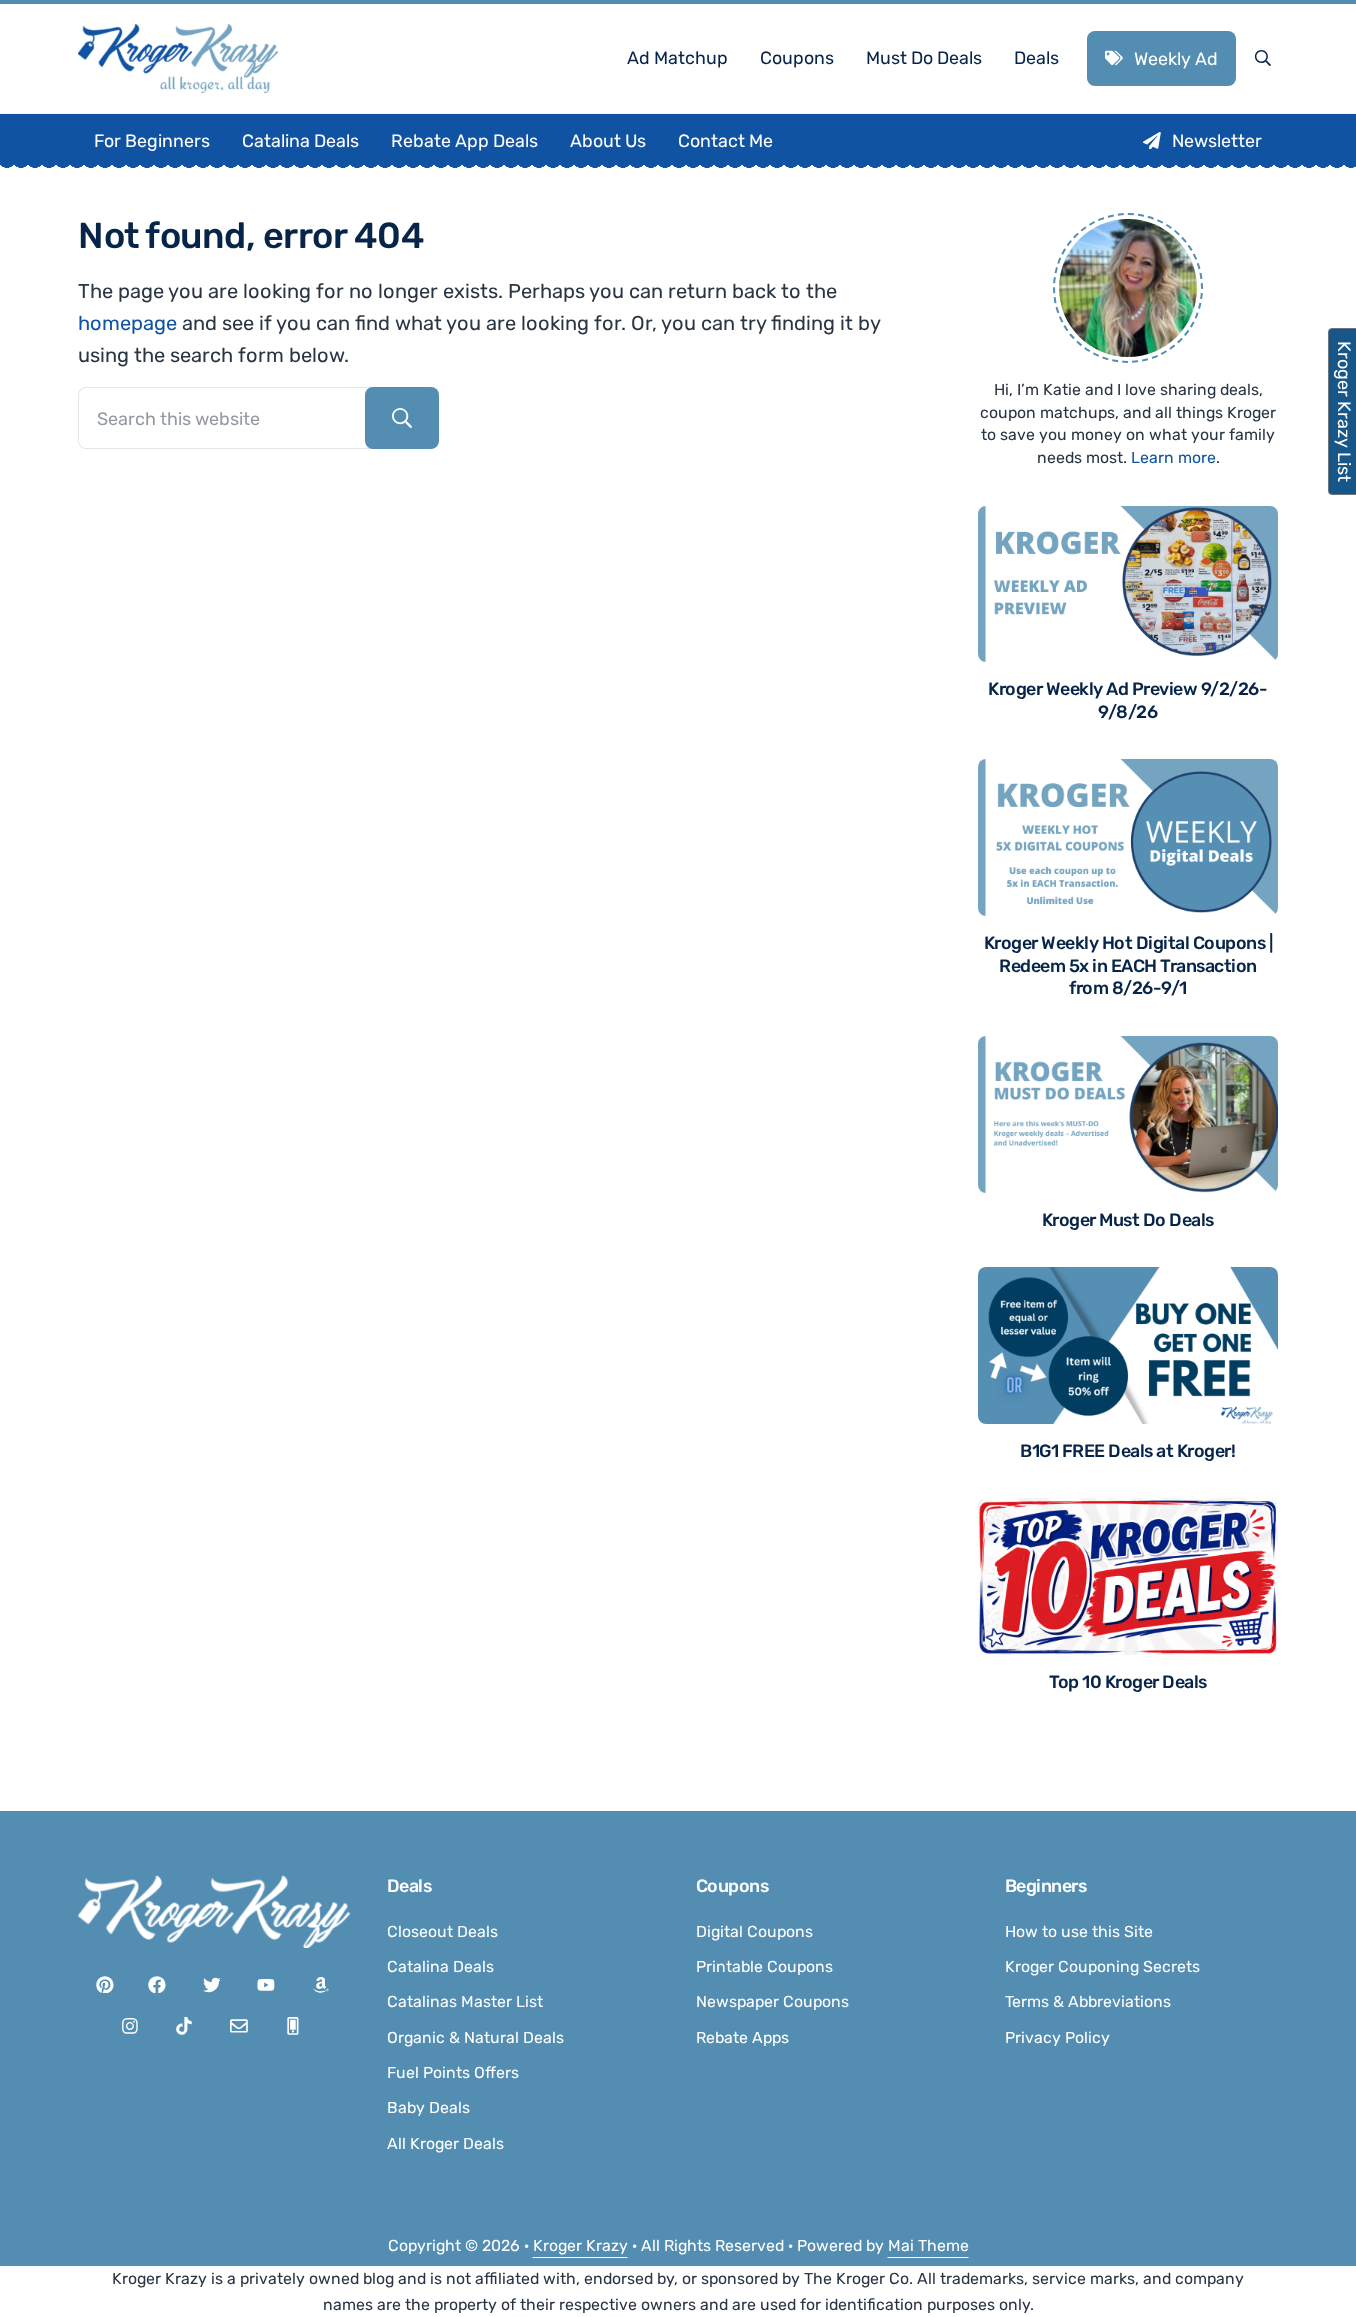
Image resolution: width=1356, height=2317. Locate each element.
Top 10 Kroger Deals (1128, 1681)
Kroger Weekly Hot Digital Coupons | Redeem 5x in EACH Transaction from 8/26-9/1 (1128, 965)
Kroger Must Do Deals (1128, 1219)
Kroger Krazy (580, 2245)
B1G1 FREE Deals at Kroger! (1127, 1450)
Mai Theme (928, 2245)
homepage (127, 323)
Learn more (1173, 457)
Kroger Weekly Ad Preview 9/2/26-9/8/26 (1127, 700)
